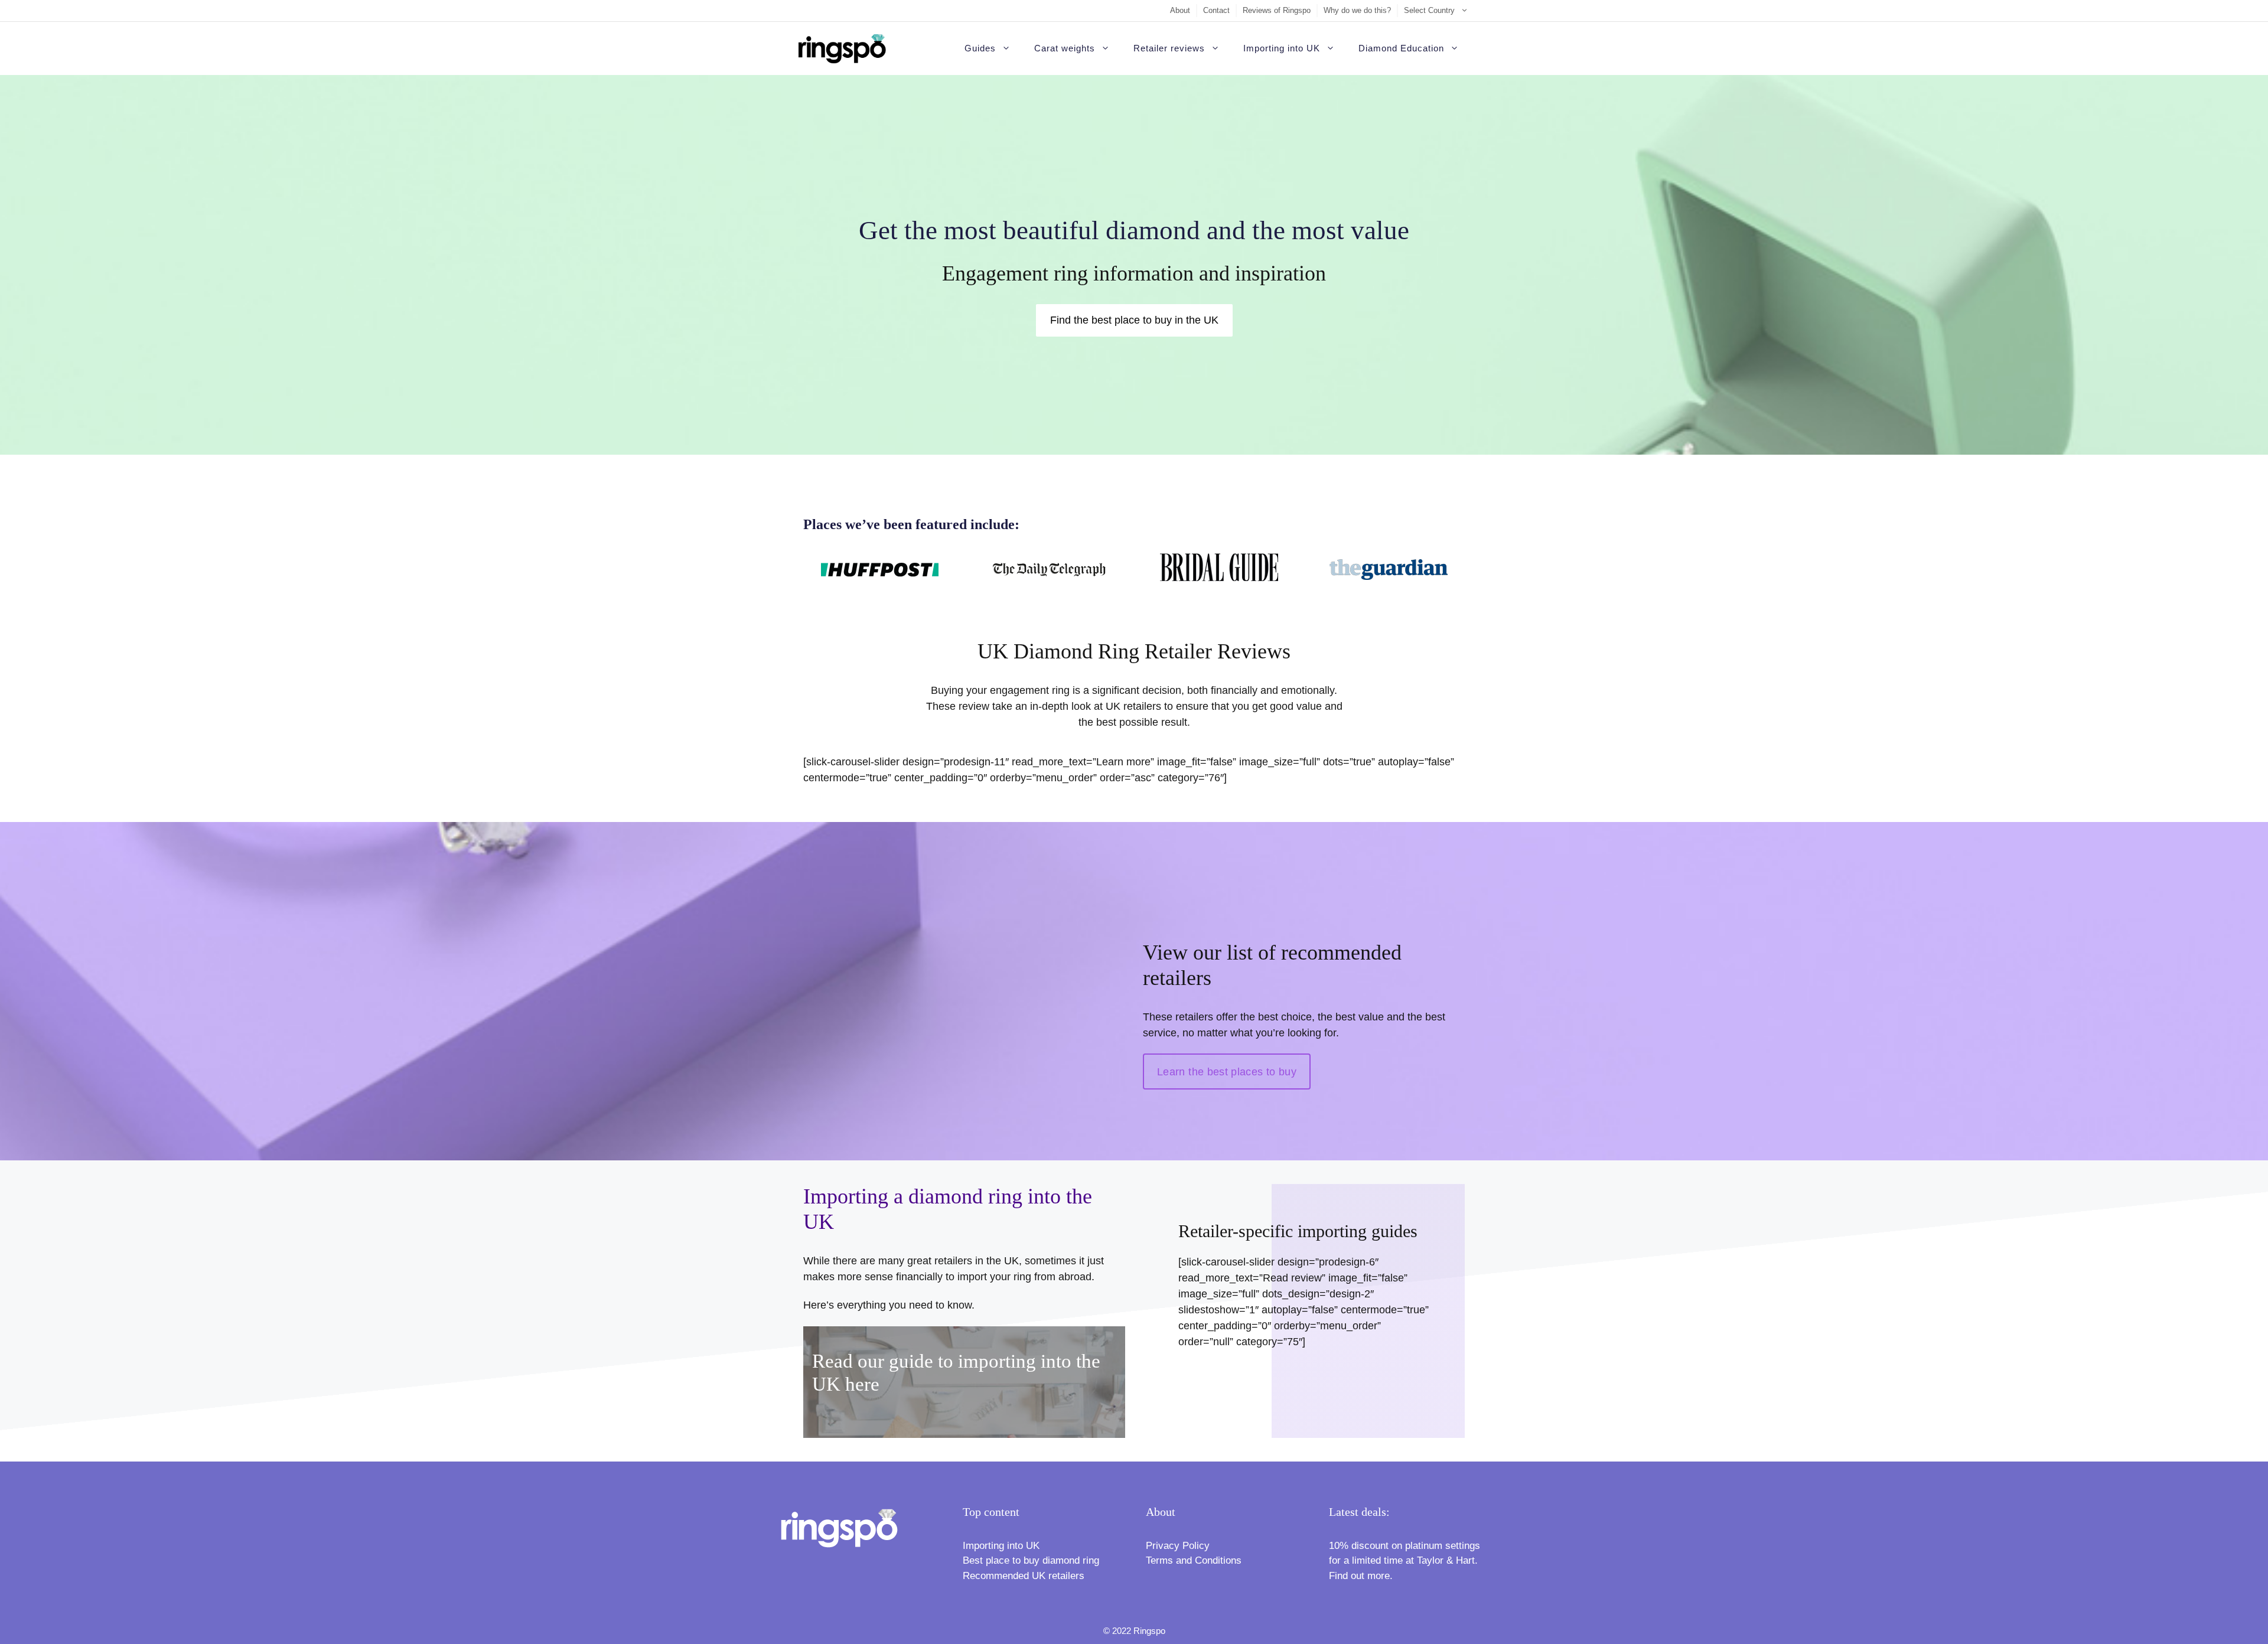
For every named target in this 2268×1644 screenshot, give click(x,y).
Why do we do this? (1357, 10)
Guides (980, 48)
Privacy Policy (1178, 1546)
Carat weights (1065, 48)
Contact (1216, 10)
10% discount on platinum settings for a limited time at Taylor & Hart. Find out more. (1405, 1561)
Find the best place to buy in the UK (1134, 320)
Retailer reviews (1169, 48)
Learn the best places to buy (1227, 1072)
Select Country (1429, 10)
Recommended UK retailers (1024, 1576)
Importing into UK (1282, 48)
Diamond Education (1401, 48)
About (1180, 10)
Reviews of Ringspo (1277, 10)
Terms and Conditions (1194, 1560)
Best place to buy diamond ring (1031, 1560)
